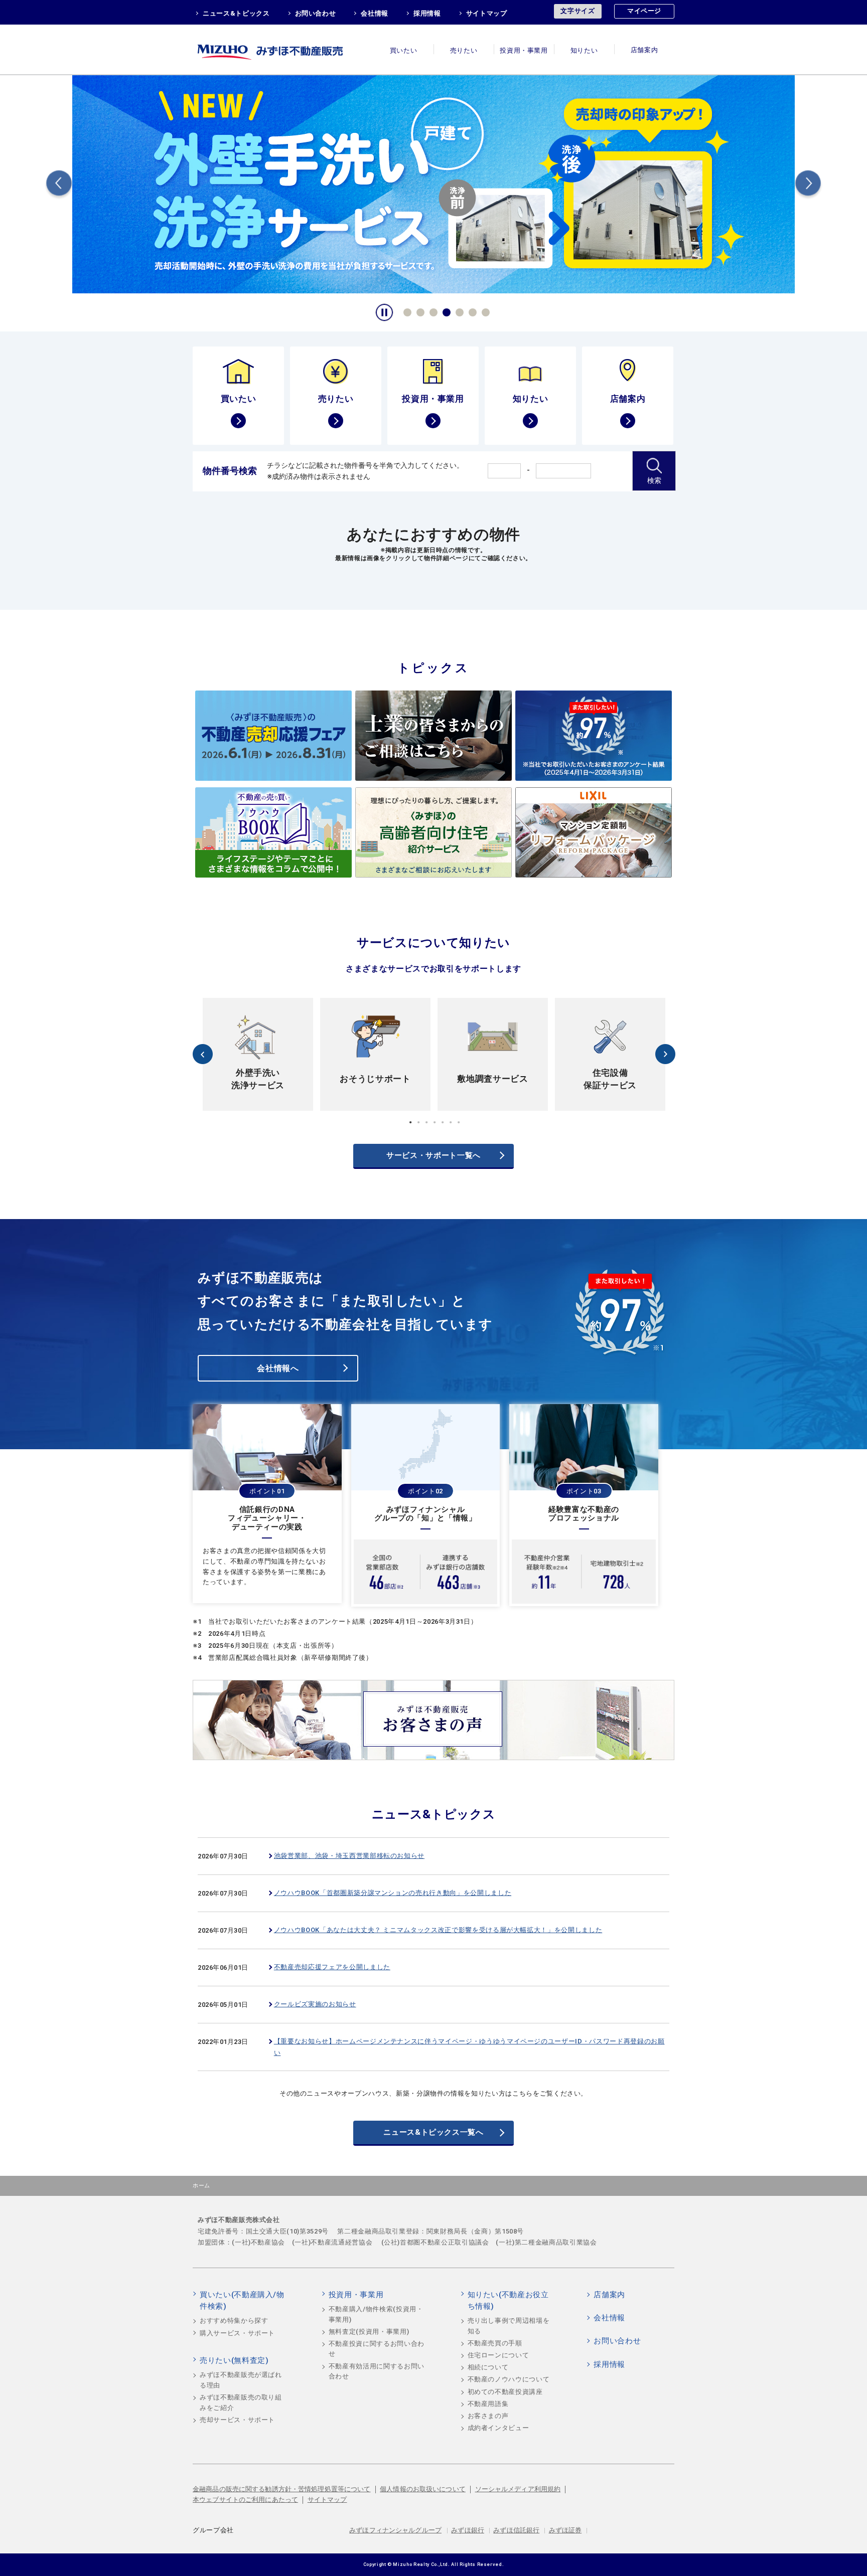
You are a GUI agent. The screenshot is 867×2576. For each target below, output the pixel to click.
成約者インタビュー (498, 2428)
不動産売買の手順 (495, 2343)
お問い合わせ (316, 13)
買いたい (404, 50)
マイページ (644, 11)
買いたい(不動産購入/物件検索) (242, 2301)
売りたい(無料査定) (234, 2360)
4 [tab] (445, 311)
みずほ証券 (565, 2530)
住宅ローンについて (498, 2355)
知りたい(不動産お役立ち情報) (508, 2301)
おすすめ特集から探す (234, 2321)
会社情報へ (278, 1368)
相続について (488, 2367)
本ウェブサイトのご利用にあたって (245, 2500)
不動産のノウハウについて (509, 2379)
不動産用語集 (488, 2404)
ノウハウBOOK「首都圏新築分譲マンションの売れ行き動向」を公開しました (393, 1893)
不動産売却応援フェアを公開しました (332, 1967)
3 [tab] (432, 311)
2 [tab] (419, 311)
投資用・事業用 (524, 50)
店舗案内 (644, 50)
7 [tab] (484, 311)
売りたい (464, 50)
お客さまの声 (488, 2416)
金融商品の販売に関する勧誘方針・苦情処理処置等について (282, 2489)
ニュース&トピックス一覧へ (433, 2132)
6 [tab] (471, 311)
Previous (59, 185)
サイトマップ (487, 13)
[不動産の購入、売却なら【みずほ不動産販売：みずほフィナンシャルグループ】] (283, 49)
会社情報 (375, 13)
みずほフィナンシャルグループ (395, 2530)
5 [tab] (458, 311)
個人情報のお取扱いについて (423, 2489)
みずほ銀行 (468, 2530)
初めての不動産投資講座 (505, 2392)
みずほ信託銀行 (516, 2530)
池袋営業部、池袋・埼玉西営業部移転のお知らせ (349, 1856)
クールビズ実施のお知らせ (315, 2004)
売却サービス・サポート (237, 2420)
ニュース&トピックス (236, 13)
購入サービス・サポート (237, 2333)
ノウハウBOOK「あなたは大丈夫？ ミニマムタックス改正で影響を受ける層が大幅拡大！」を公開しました (438, 1930)
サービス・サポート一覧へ (434, 1155)
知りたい (584, 50)
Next (808, 185)
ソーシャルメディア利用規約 (518, 2489)
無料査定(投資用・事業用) (369, 2332)
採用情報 (427, 13)
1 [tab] (406, 311)
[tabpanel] (434, 183)
